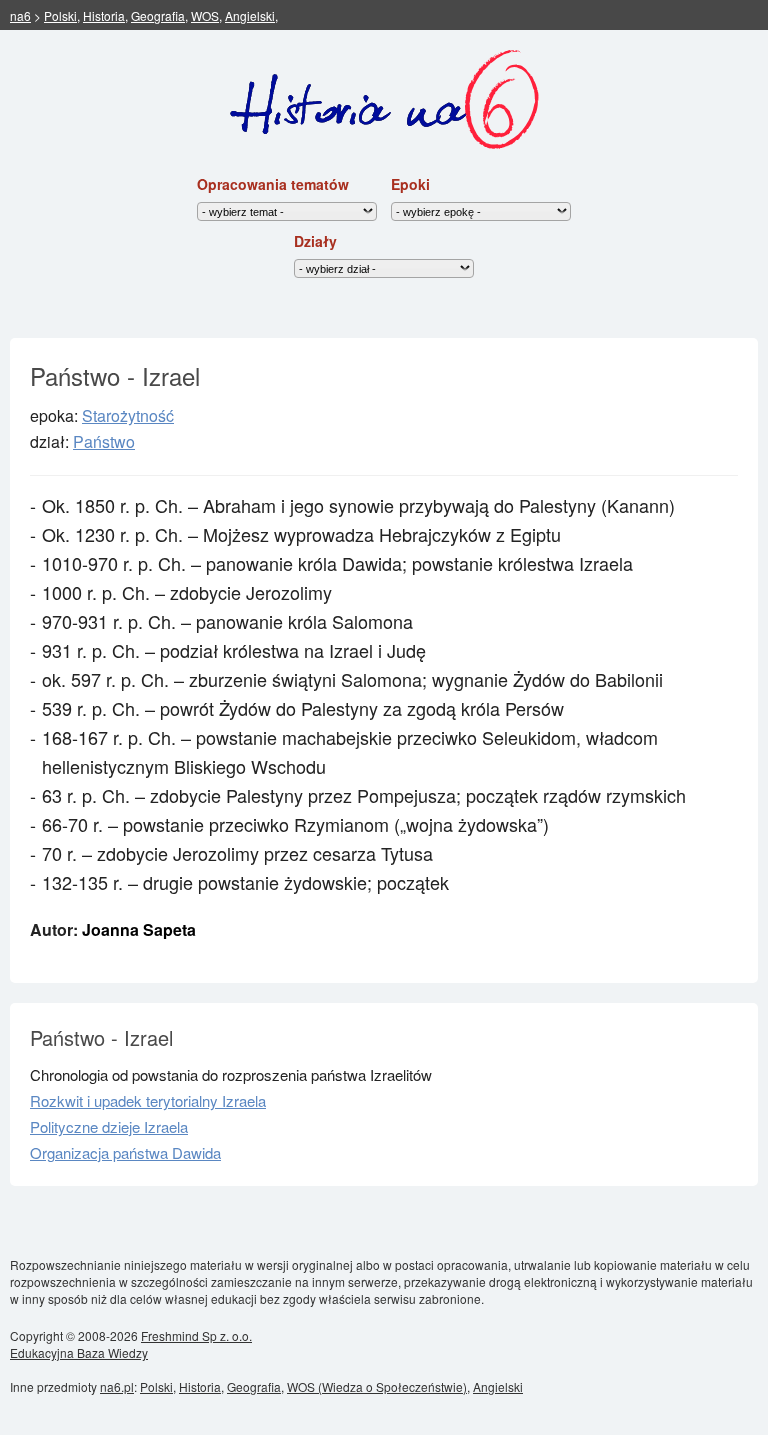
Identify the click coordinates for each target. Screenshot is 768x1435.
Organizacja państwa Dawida (125, 1152)
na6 (20, 15)
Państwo (104, 441)
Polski (60, 15)
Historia (104, 15)
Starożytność (128, 415)
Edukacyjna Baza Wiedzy (79, 1352)
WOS (205, 15)
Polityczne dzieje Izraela (109, 1126)
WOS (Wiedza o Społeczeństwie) (377, 1386)
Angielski (250, 15)
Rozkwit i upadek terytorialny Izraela (148, 1100)
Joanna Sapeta (139, 929)
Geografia (158, 15)
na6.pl (117, 1386)
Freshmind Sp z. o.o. (196, 1335)
